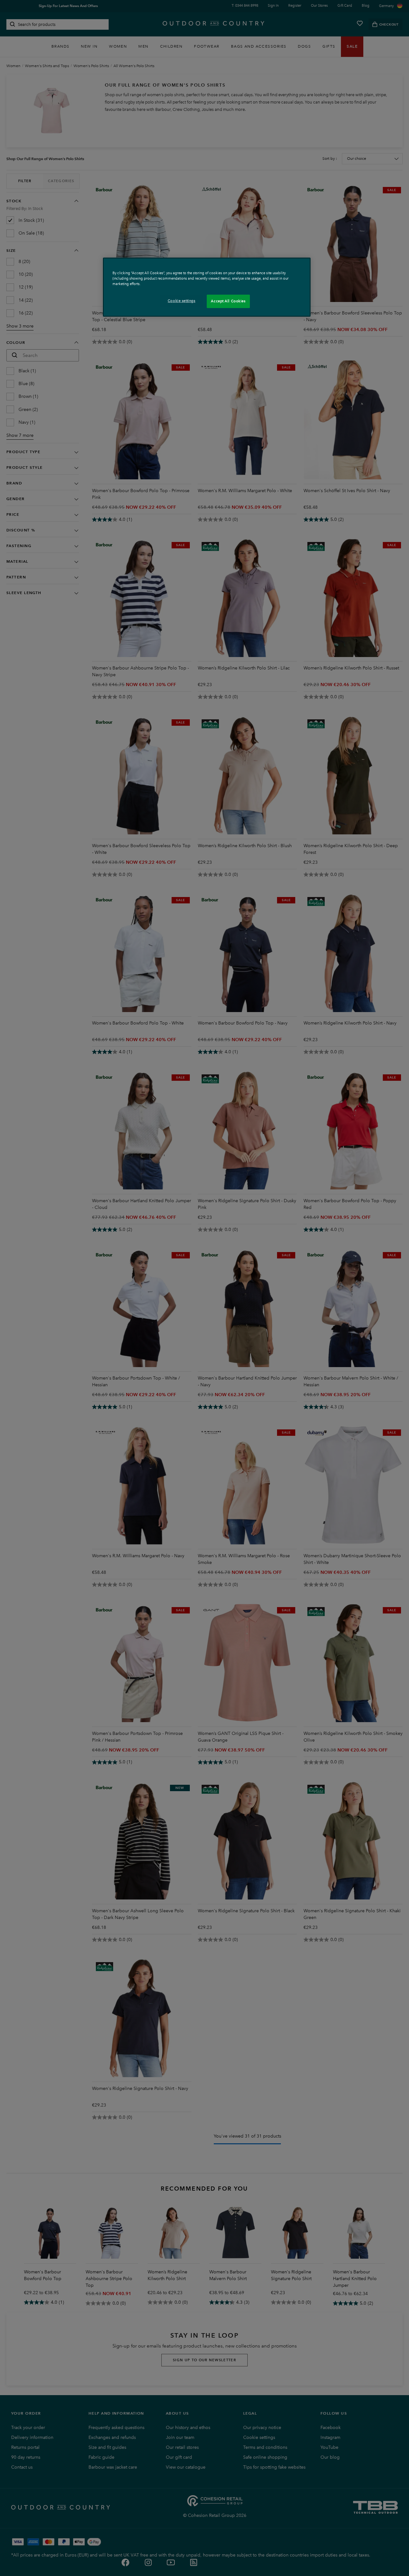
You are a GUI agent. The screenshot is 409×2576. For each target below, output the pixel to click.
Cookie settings (182, 301)
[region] (207, 287)
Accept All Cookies (228, 301)
